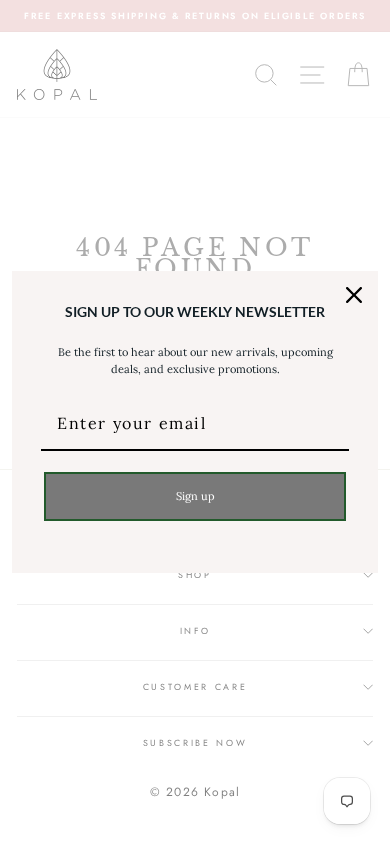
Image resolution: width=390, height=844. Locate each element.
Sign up (195, 496)
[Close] (354, 295)
